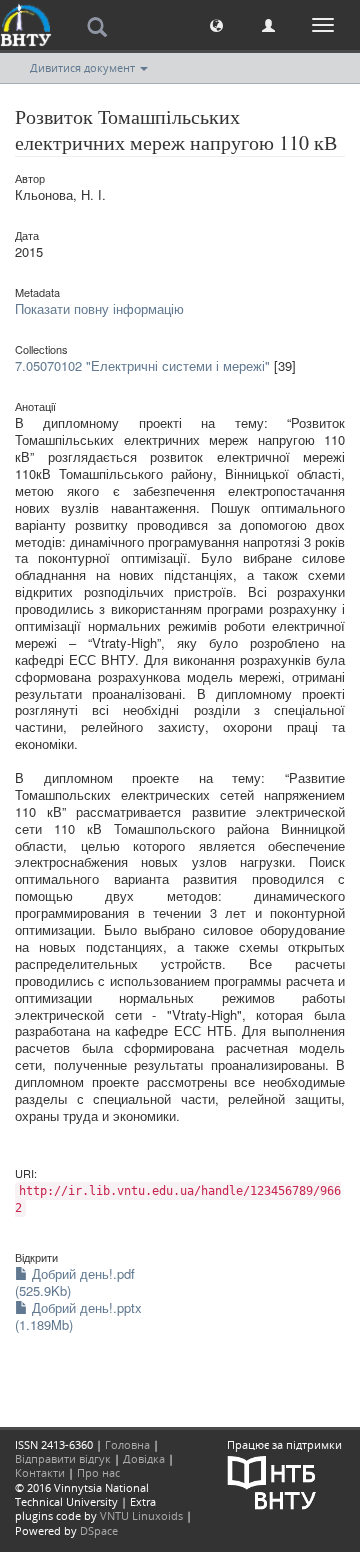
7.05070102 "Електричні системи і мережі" (142, 365)
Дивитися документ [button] (84, 67)
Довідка (144, 1458)
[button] (216, 24)
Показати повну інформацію (99, 308)
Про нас (98, 1472)
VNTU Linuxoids (141, 1515)
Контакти (40, 1472)
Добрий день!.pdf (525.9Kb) (75, 1282)
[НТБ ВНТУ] (272, 1481)
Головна (127, 1444)
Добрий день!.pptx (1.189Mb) (78, 1316)
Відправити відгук (63, 1458)
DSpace (99, 1530)
